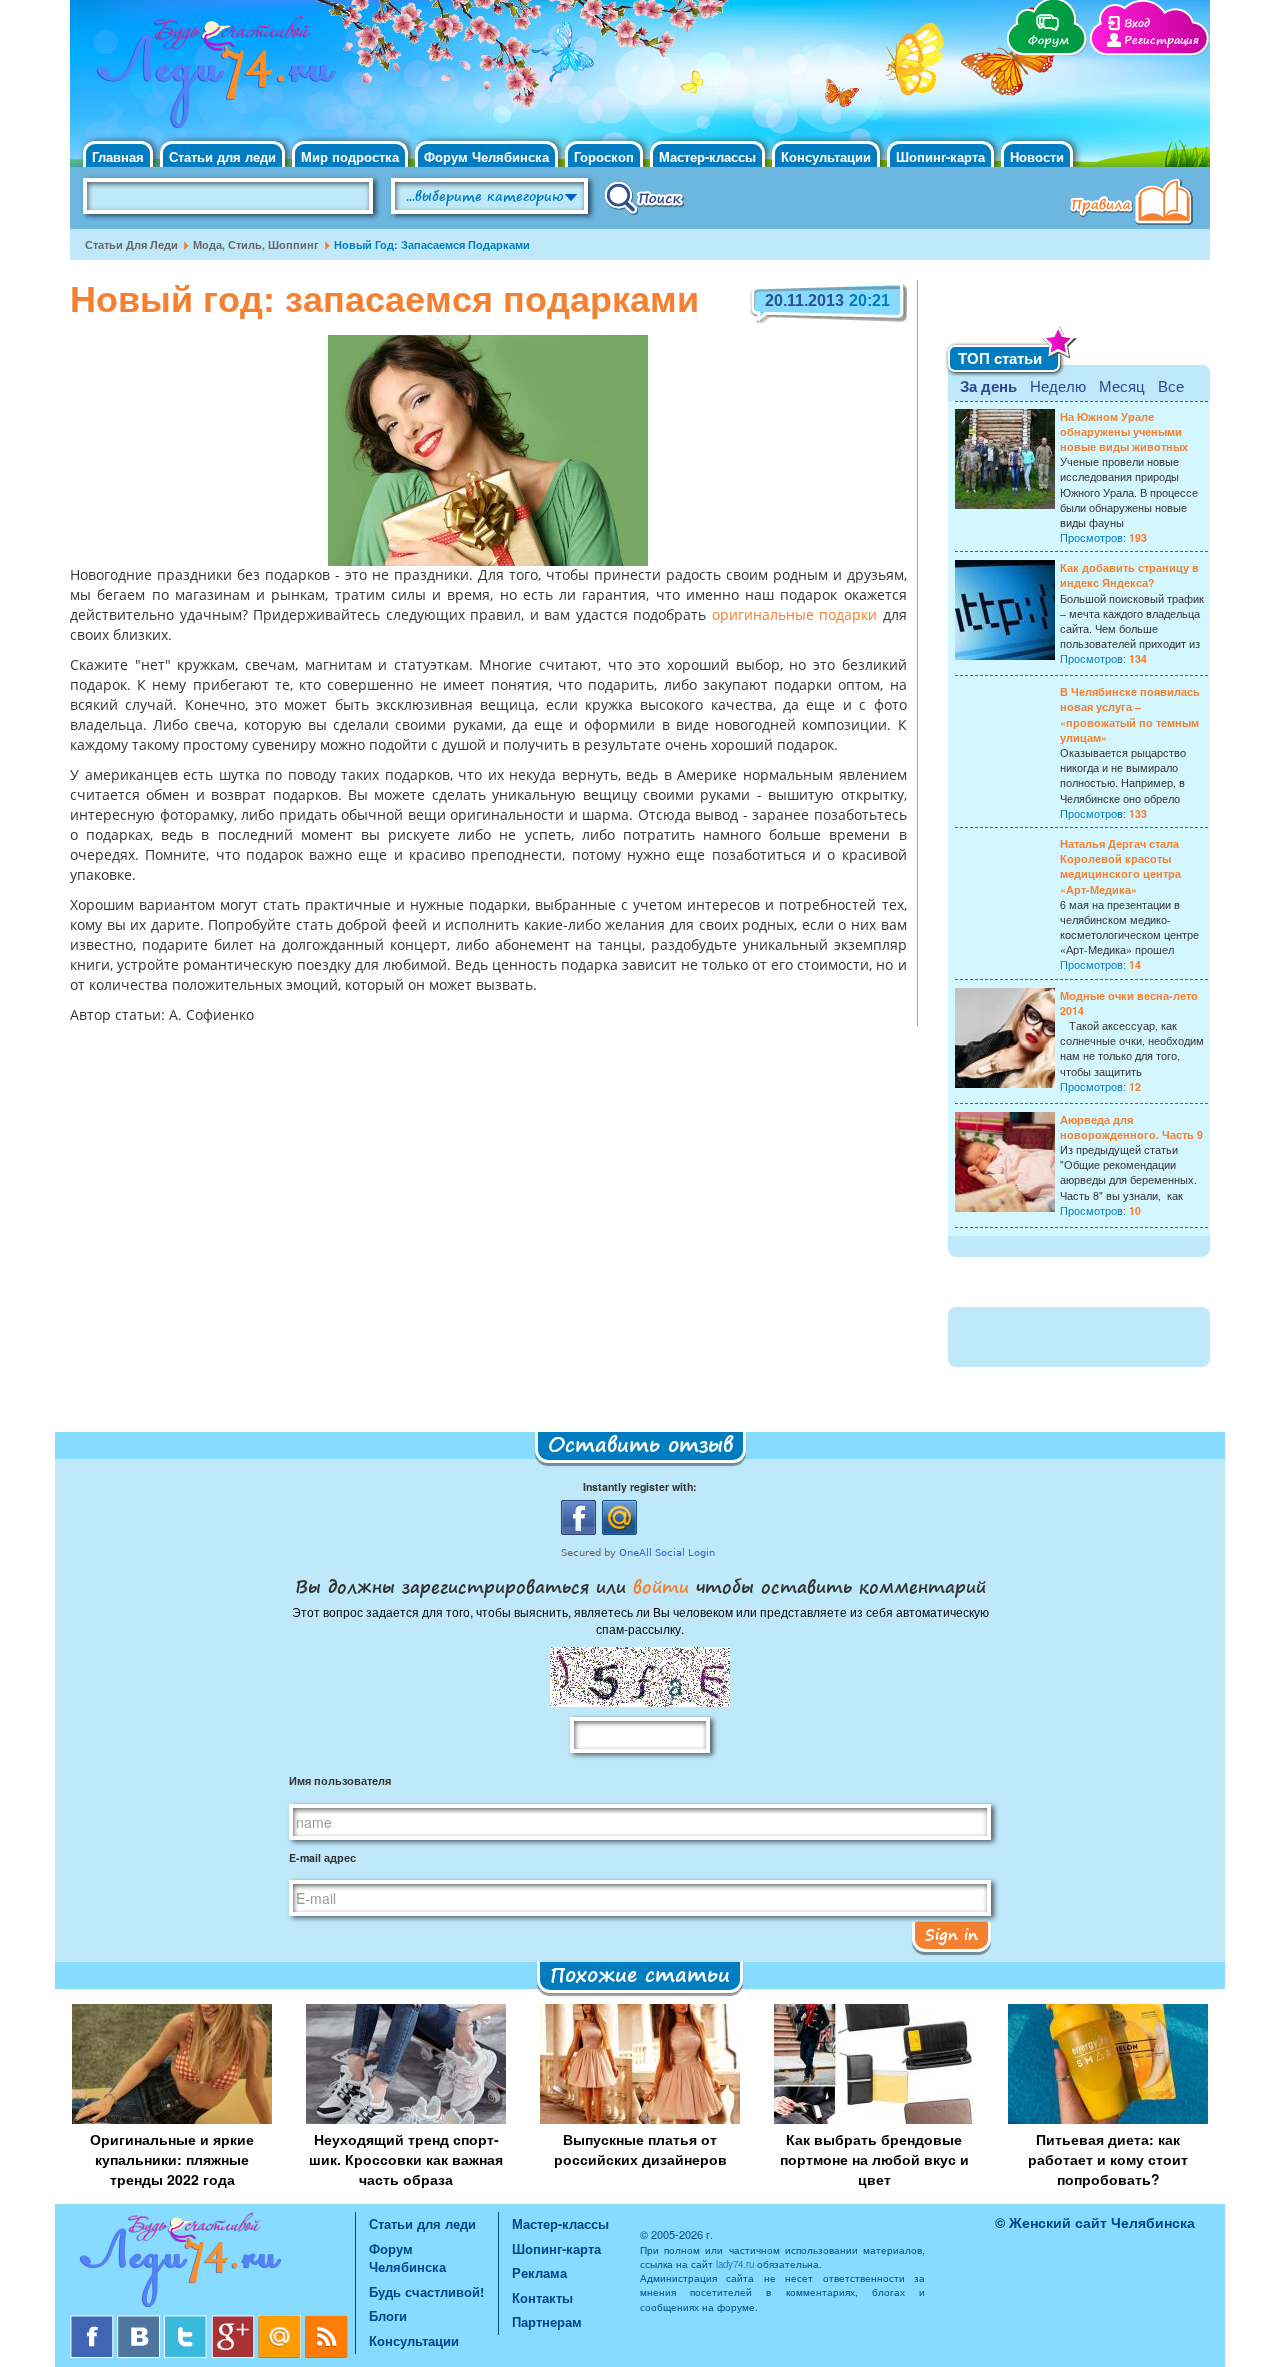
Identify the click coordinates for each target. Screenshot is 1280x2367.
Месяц (1122, 385)
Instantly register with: (640, 1486)
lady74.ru (735, 2264)
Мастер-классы (707, 156)
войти (661, 1586)
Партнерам (547, 2321)
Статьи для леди (222, 156)
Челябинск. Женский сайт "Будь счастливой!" (211, 78)
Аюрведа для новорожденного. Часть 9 (1131, 1127)
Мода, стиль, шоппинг (256, 244)
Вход (1137, 23)
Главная (118, 156)
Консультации (826, 156)
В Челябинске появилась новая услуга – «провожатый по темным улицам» (1130, 714)
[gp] (234, 2322)
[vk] (140, 2322)
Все (1171, 385)
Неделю (1058, 385)
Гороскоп (604, 156)
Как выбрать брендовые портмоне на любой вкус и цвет (874, 2159)
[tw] (187, 2322)
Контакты (542, 2297)
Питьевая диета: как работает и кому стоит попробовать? (1108, 2159)
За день (988, 386)
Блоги (388, 2315)
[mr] (281, 2322)
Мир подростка (350, 156)
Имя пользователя (340, 1780)
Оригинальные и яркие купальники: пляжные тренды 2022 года (172, 2159)
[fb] (93, 2322)
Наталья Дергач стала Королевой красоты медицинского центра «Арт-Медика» (1120, 866)
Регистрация (1161, 40)
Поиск (644, 197)
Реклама (539, 2272)
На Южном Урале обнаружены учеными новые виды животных (1124, 431)
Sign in (951, 1934)
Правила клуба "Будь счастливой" (1135, 204)
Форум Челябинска (486, 156)
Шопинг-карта (940, 156)
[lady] (212, 2263)
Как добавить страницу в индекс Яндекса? (1129, 575)
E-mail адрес (322, 1857)
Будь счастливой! (426, 2291)
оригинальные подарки (795, 616)
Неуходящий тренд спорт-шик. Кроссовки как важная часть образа (406, 2159)
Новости (1037, 156)
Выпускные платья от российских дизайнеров (640, 2149)
